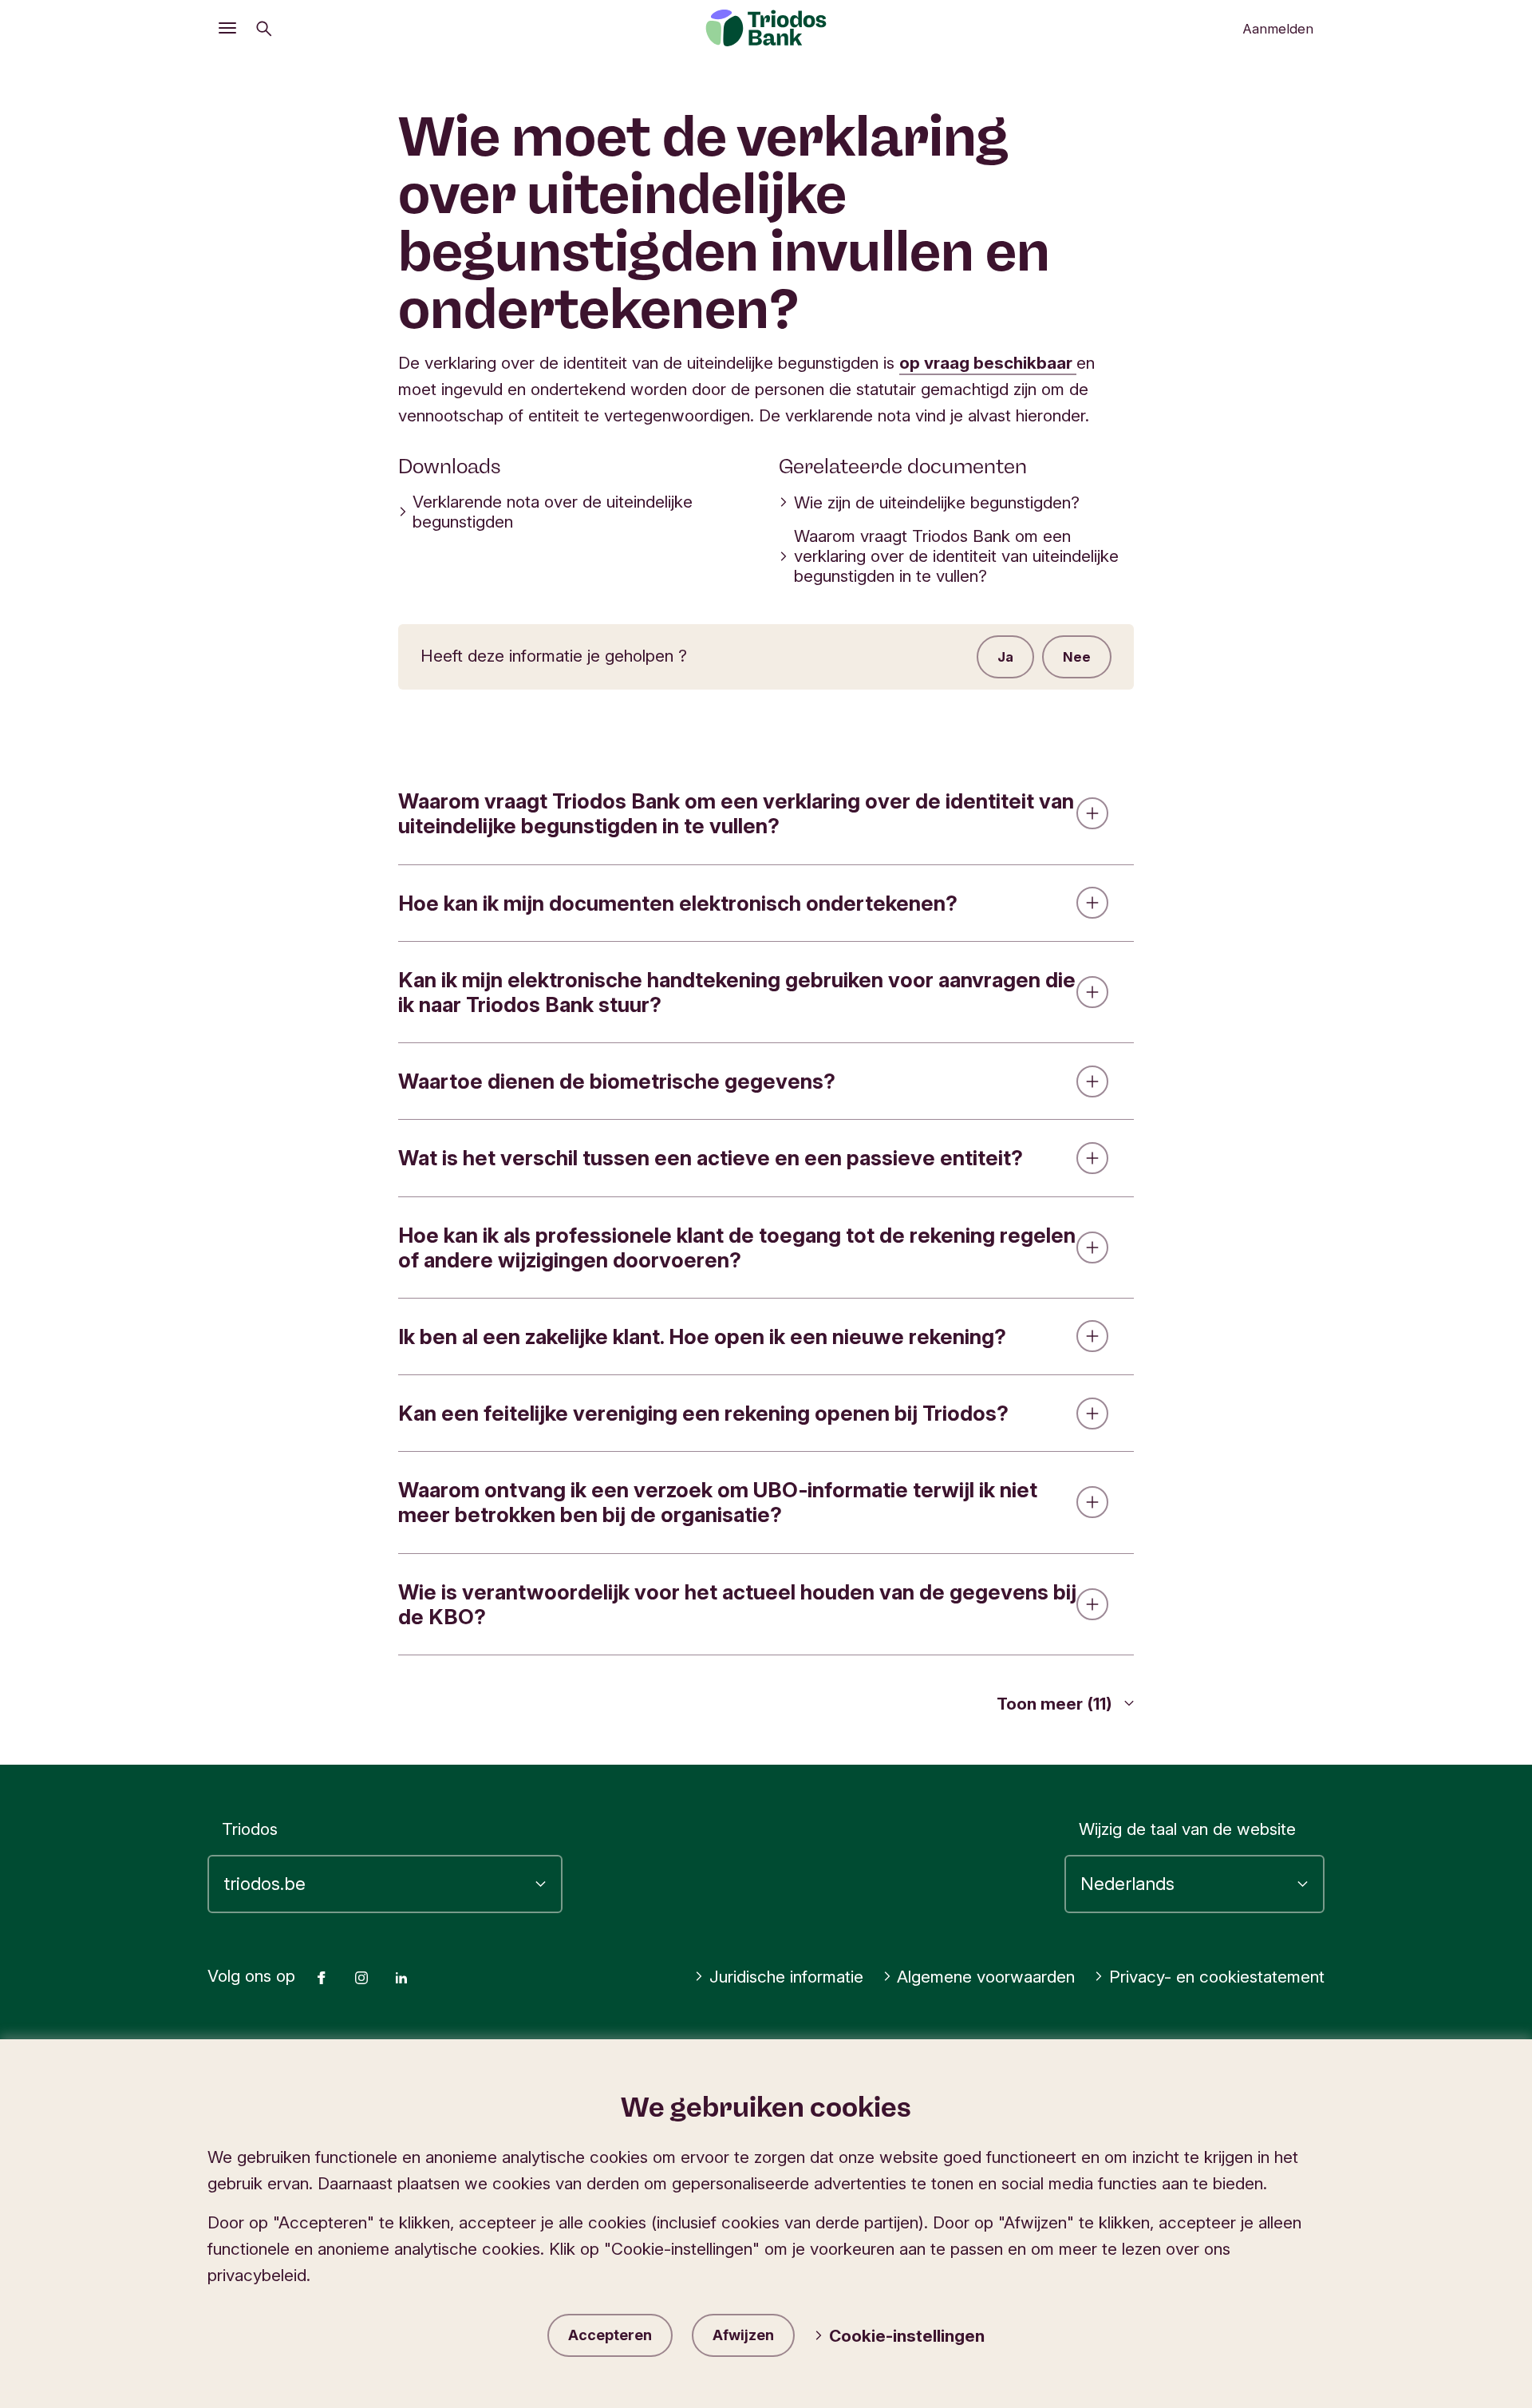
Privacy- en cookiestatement (1217, 1977)
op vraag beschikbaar (988, 363)
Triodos (250, 1829)
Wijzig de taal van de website (1187, 1829)
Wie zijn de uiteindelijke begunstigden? (937, 502)
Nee (1077, 657)
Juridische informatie (786, 1977)
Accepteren (610, 2335)
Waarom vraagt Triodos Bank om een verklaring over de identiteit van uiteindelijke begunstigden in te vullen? (956, 556)
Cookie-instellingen (907, 2336)
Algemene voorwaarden (986, 1977)
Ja (1005, 657)
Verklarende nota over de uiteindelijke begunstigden (553, 512)
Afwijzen (743, 2335)
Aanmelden (1278, 29)
